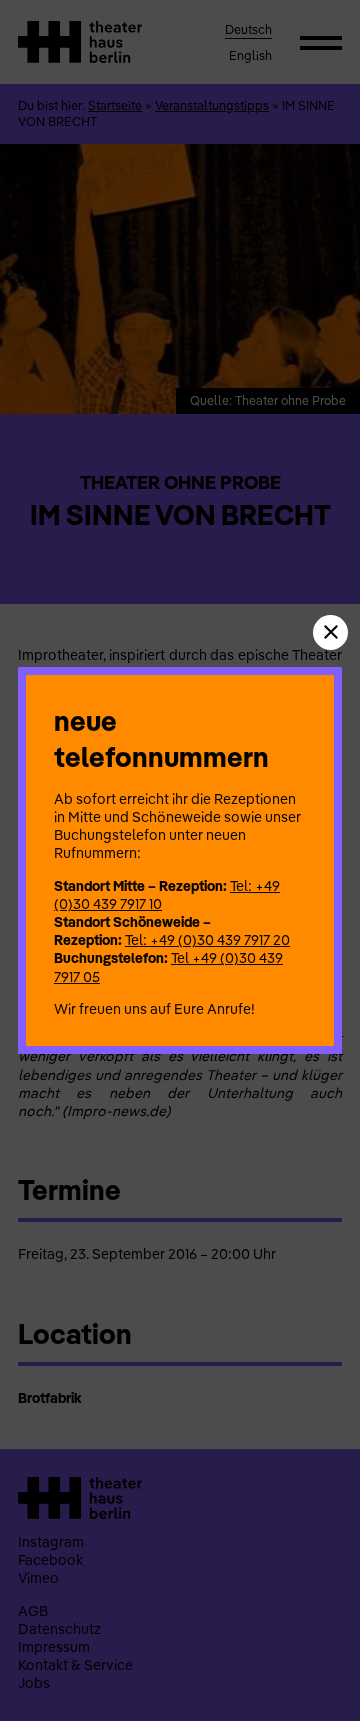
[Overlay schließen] (330, 632)
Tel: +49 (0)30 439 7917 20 (207, 940)
